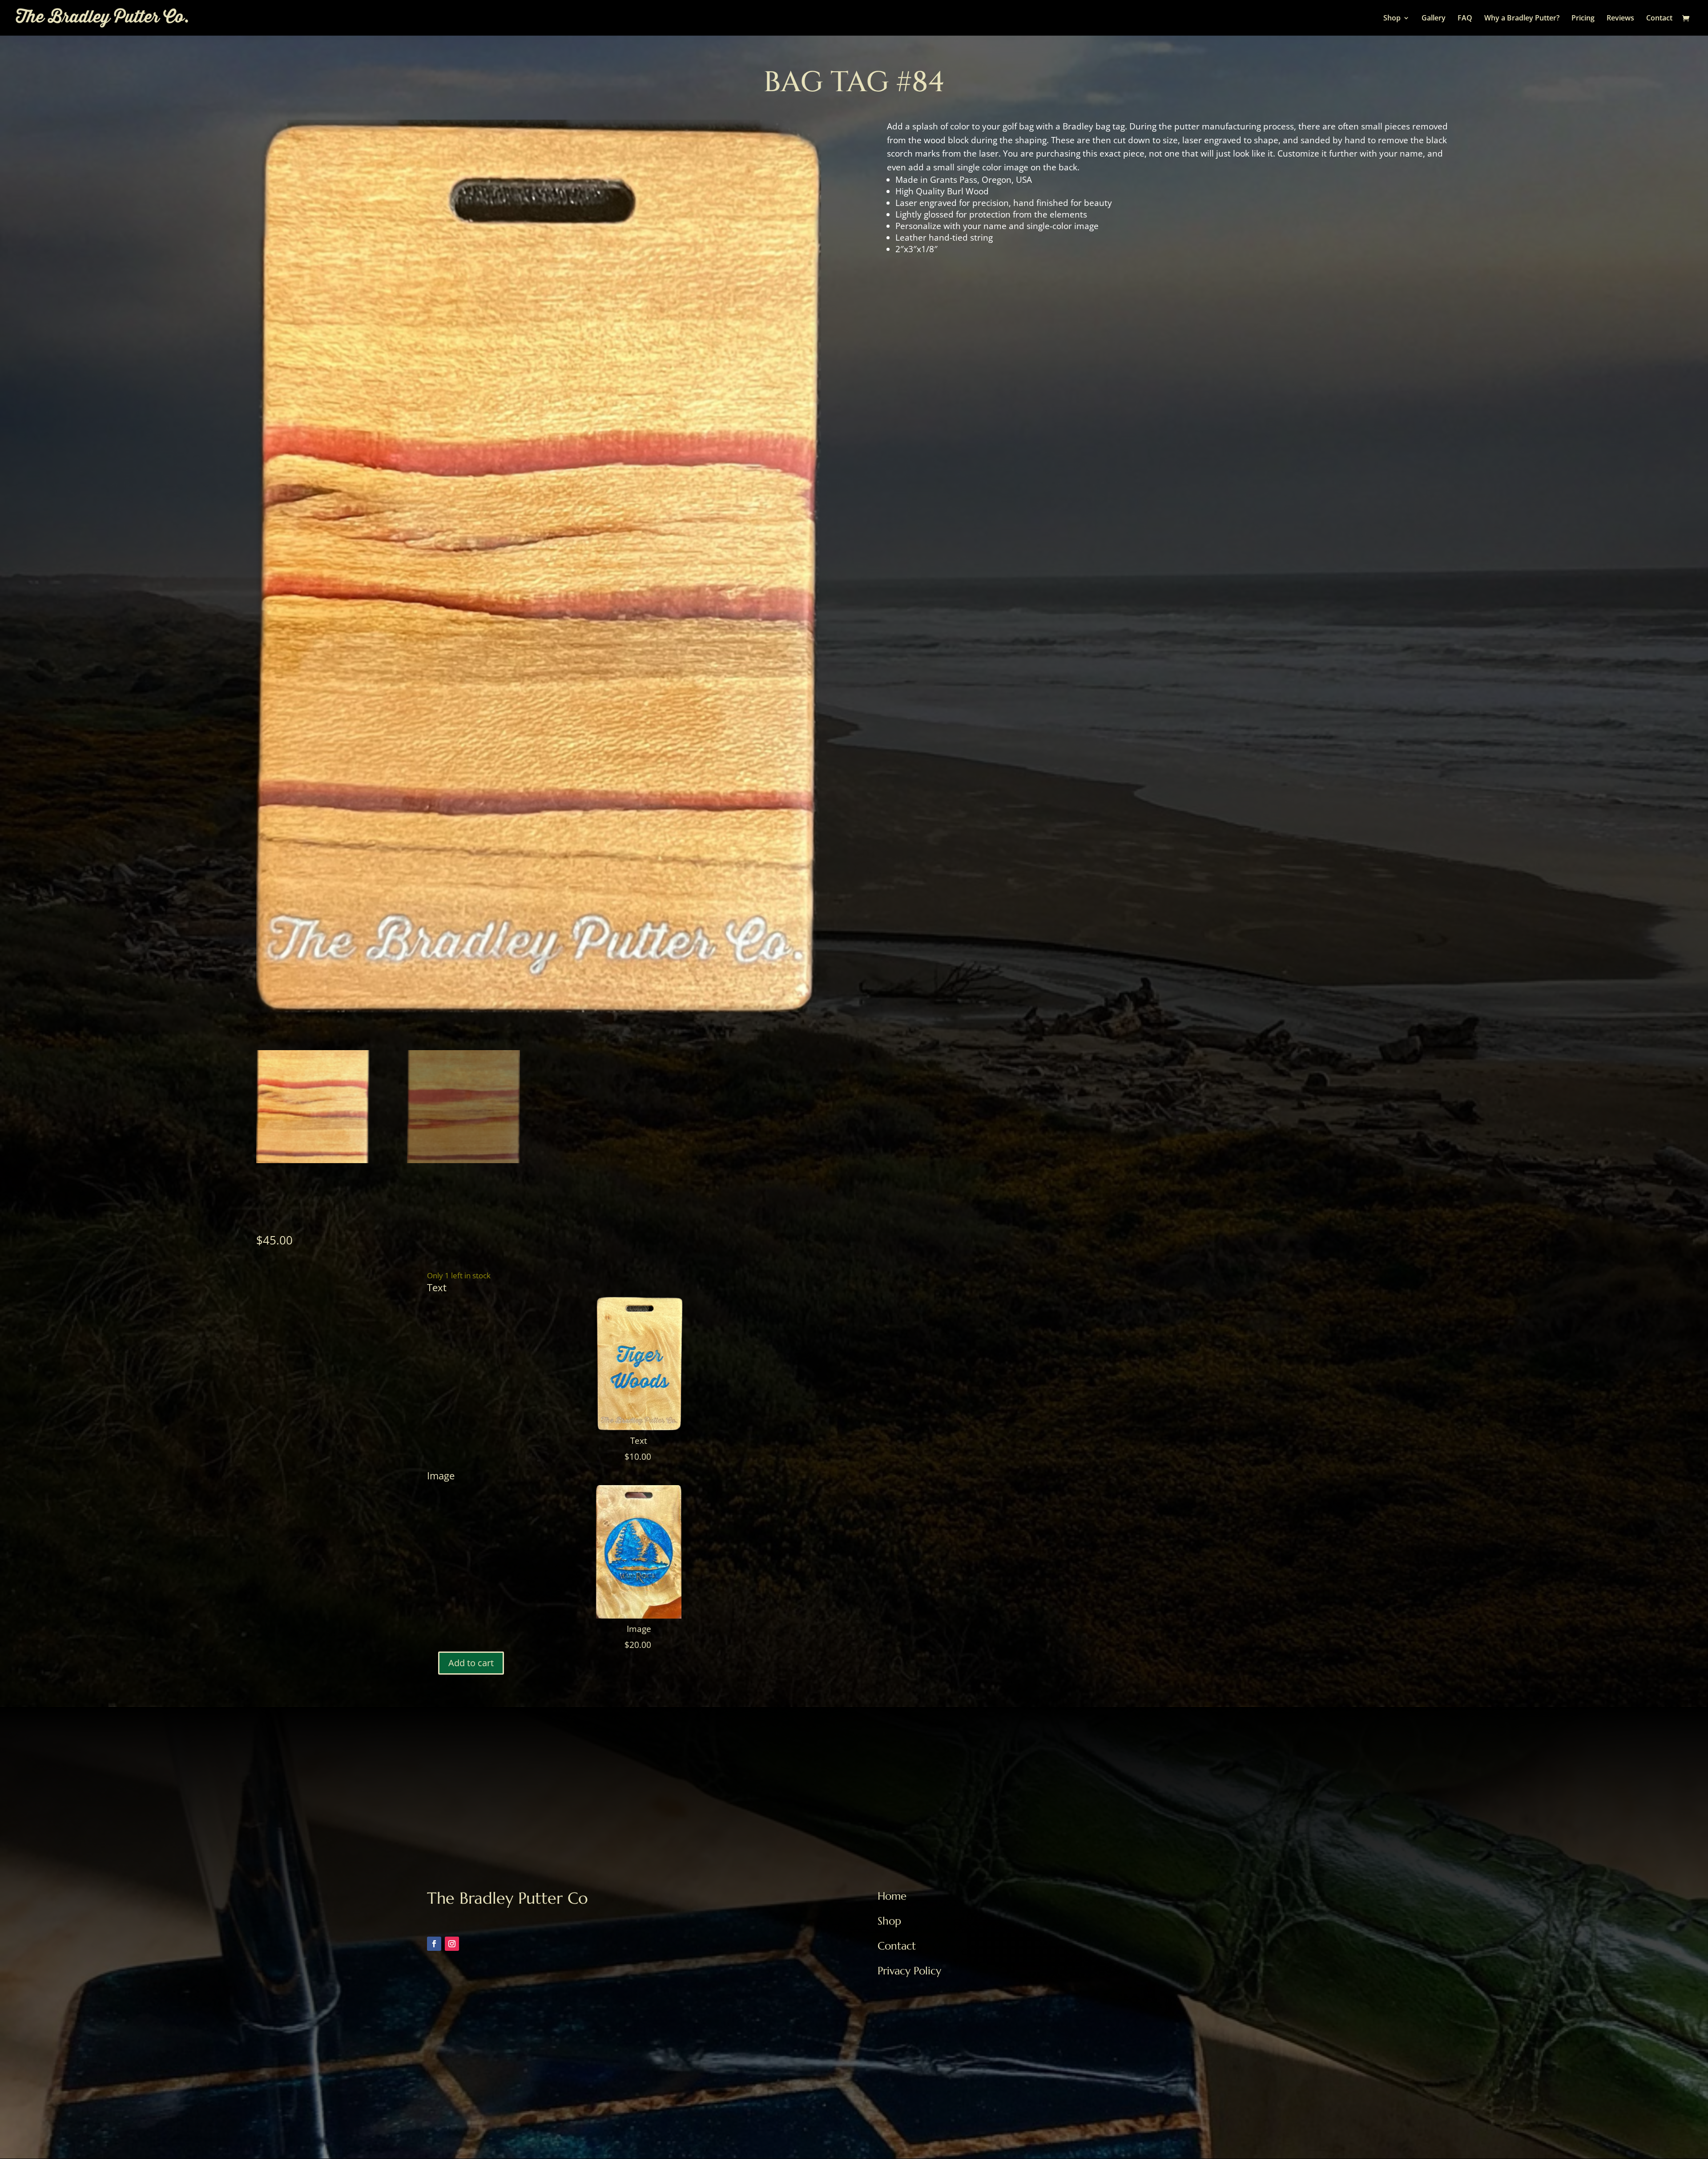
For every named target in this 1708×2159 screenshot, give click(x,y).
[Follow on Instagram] (452, 1944)
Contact (1659, 19)
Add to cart (471, 1663)
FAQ (1465, 19)
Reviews (1620, 19)
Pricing (1583, 19)
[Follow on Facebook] (434, 1944)
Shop (1392, 19)
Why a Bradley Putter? (1522, 19)
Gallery (1434, 19)
